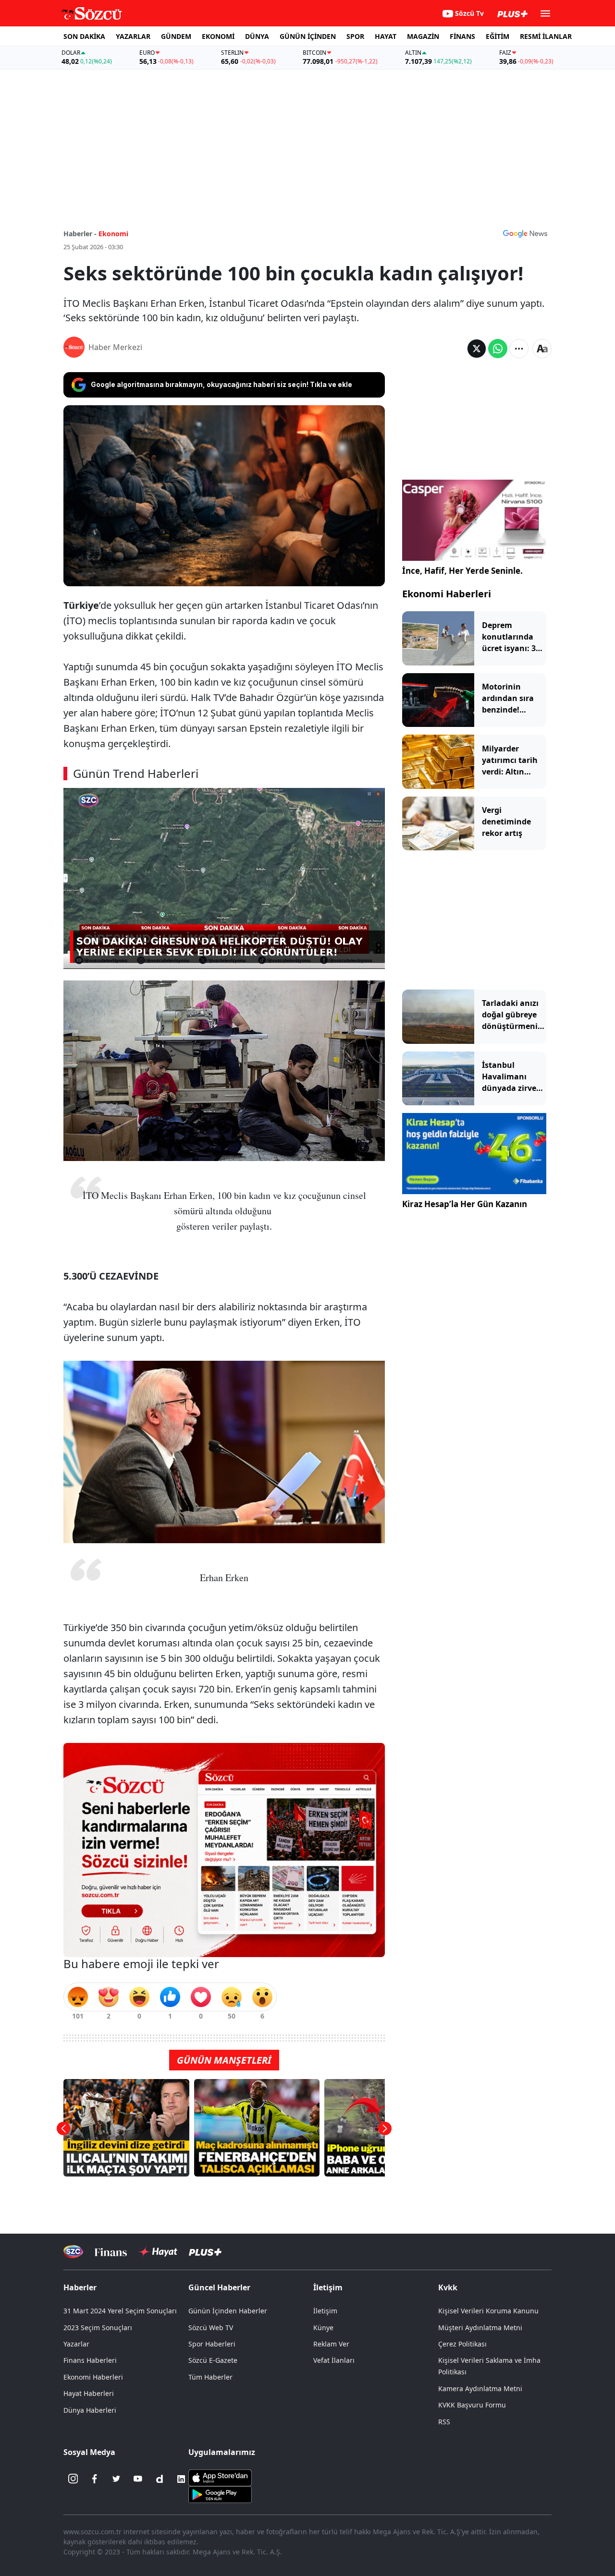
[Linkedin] (181, 2479)
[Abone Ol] (525, 233)
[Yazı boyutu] (542, 349)
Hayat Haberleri (89, 2393)
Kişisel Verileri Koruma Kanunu (488, 2311)
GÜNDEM (176, 36)
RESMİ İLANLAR (546, 36)
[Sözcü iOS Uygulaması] (220, 2477)
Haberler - (80, 234)
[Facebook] (95, 2479)
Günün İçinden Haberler (228, 2311)
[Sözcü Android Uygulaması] (220, 2493)
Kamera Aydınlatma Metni (480, 2389)
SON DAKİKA (84, 36)
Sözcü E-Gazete (213, 2360)
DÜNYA (257, 36)
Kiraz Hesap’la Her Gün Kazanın (465, 1204)
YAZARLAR (133, 36)
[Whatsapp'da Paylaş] (498, 349)
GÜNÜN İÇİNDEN (308, 36)
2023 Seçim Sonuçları (98, 2328)
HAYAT (386, 36)
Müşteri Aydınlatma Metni (480, 2328)
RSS (444, 2422)
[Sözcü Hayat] (158, 2252)
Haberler (80, 2287)
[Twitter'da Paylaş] (477, 349)
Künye (323, 2328)
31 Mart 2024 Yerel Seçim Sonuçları (120, 2311)
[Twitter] (116, 2479)
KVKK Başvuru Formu (472, 2405)
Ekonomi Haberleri (447, 594)
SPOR (355, 36)
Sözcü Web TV (211, 2328)
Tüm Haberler (210, 2377)
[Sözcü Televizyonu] (73, 2252)
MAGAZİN (423, 36)
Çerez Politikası (462, 2344)
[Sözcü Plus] (205, 2252)
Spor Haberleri (212, 2344)
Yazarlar (76, 2344)
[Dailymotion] (160, 2479)
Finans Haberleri (90, 2360)
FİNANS (462, 36)
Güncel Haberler (219, 2287)
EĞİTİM (498, 36)
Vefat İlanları (334, 2360)
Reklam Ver (331, 2344)
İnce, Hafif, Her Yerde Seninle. (462, 571)
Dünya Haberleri (90, 2410)
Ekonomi (113, 234)
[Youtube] (138, 2479)
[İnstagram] (73, 2479)
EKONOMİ (218, 36)
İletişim (325, 2311)
